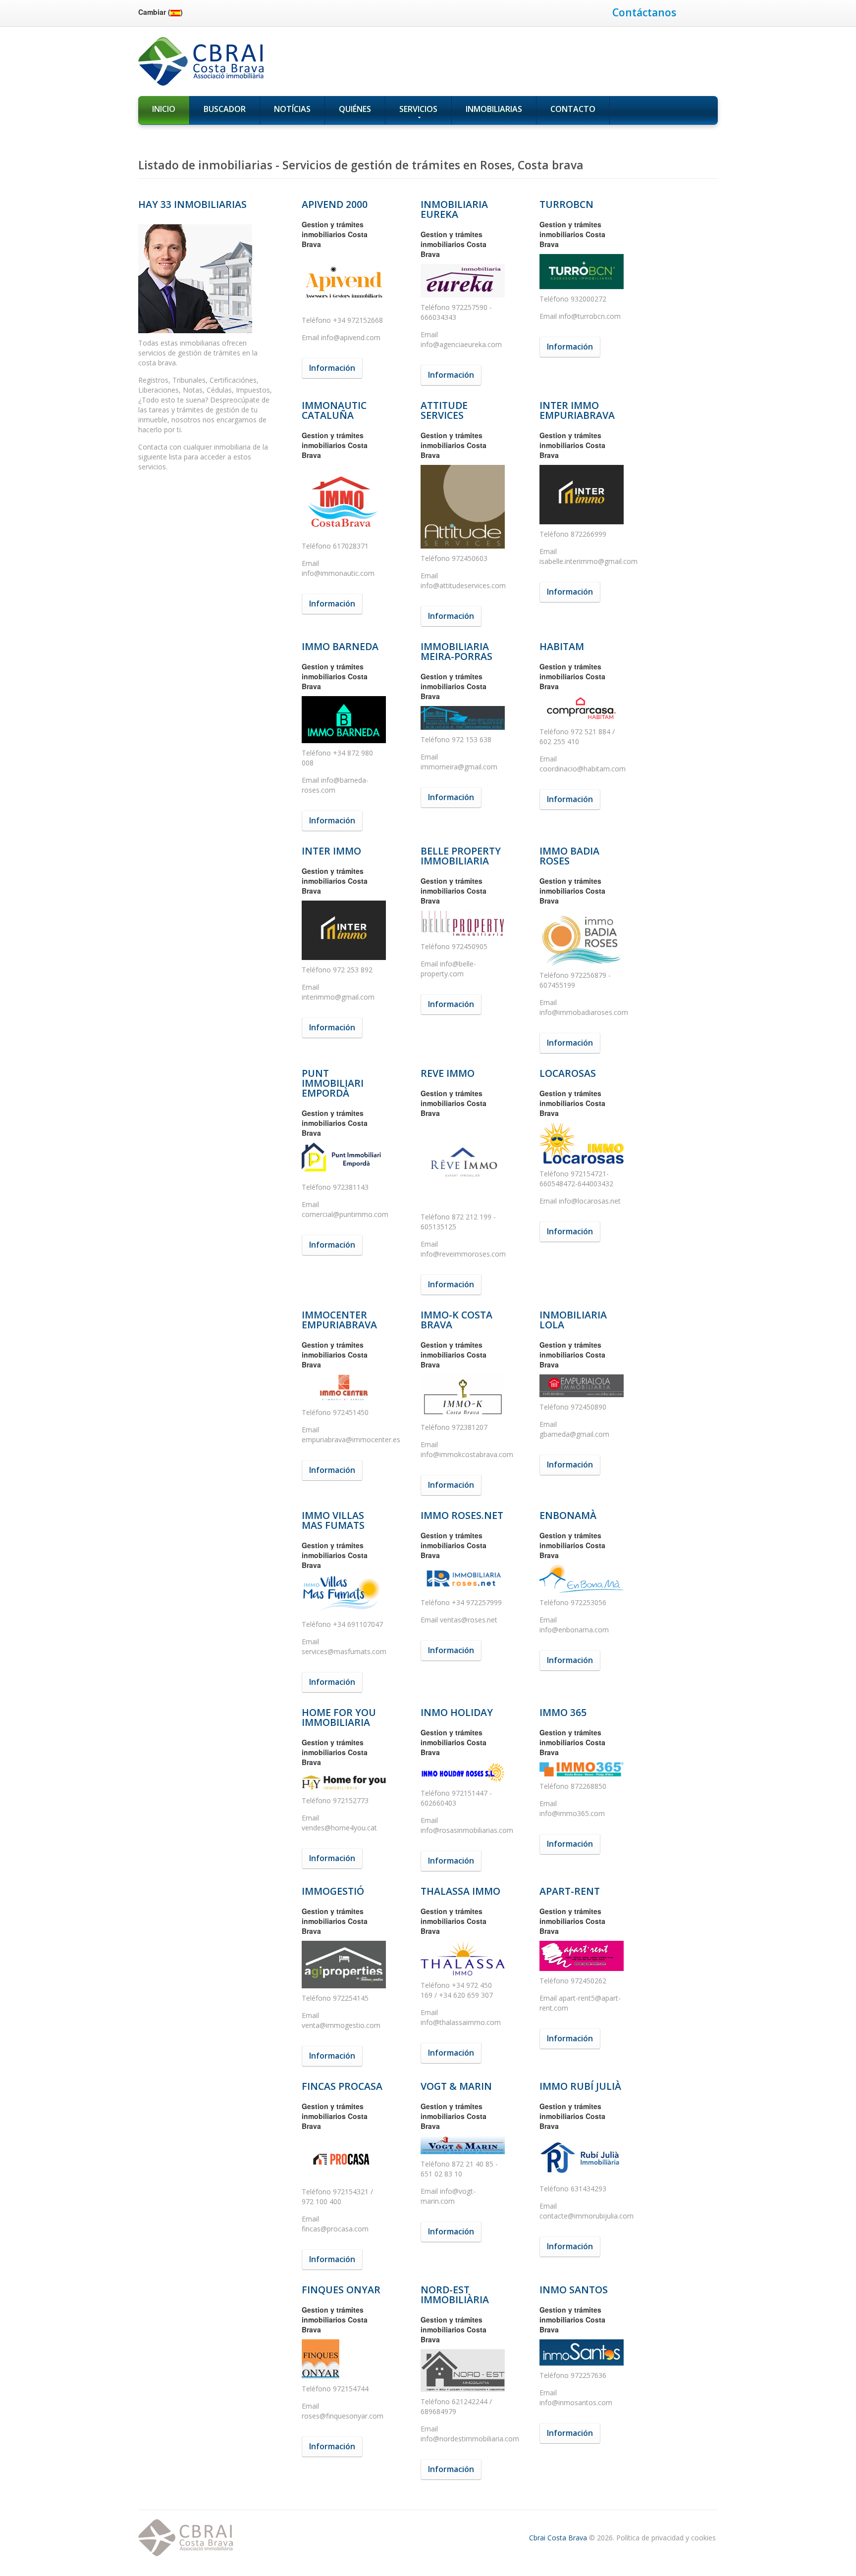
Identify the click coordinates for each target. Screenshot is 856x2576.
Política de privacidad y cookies (666, 2538)
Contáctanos (644, 12)
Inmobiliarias (494, 109)
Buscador (225, 109)
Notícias (292, 109)
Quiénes (355, 109)
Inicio (164, 109)
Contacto (573, 109)
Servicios (418, 109)
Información (332, 368)
